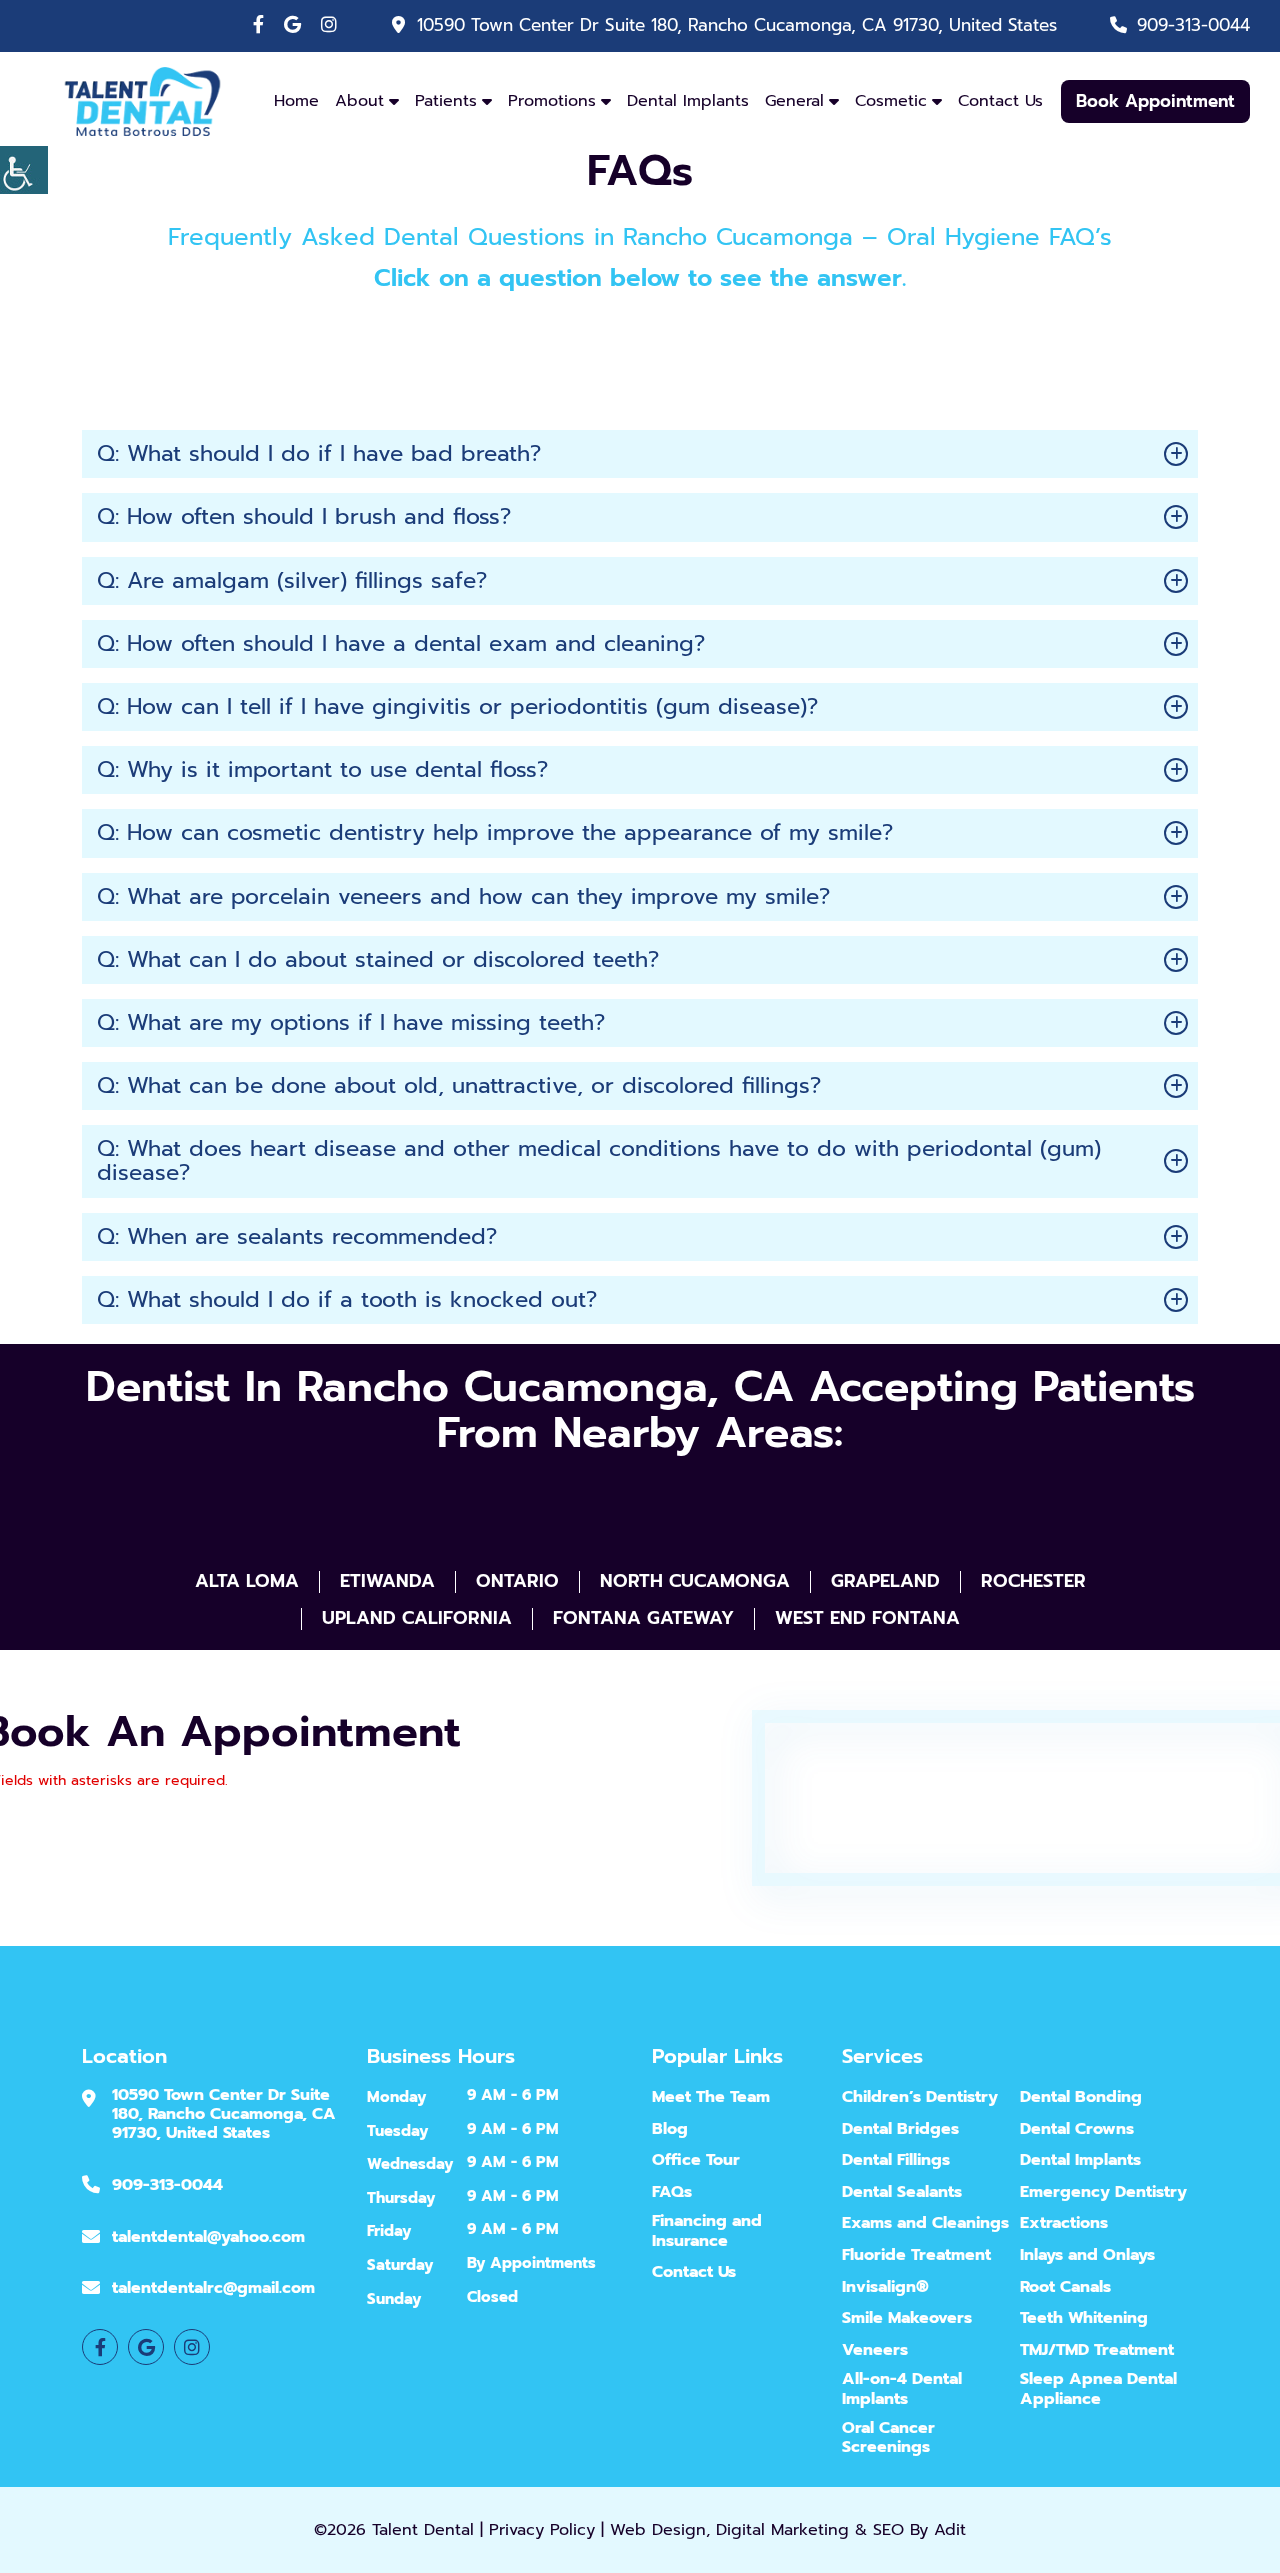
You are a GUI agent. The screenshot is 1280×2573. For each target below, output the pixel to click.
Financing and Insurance (707, 2231)
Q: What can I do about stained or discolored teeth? (378, 959)
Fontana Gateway (643, 1619)
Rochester (1033, 1582)
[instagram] (329, 24)
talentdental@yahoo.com (208, 2236)
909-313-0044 (1193, 25)
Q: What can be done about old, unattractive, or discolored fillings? (459, 1085)
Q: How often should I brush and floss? (304, 516)
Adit (950, 2530)
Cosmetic (891, 101)
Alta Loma (247, 1582)
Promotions (552, 101)
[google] (292, 24)
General (794, 101)
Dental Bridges (900, 2128)
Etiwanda (387, 1582)
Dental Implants (688, 101)
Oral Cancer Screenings (888, 2438)
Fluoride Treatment (916, 2255)
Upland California (417, 1619)
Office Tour (696, 2160)
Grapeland (885, 1582)
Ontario (517, 1582)
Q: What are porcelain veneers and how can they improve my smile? (463, 896)
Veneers (875, 2349)
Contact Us (1000, 101)
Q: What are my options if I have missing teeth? (351, 1022)
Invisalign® (885, 2286)
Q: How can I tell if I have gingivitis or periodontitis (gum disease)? (457, 706)
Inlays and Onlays (1087, 2255)
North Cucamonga (695, 1582)
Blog (670, 2128)
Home (296, 101)
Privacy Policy (542, 2530)
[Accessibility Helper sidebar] (24, 170)
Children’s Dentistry (920, 2097)
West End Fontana (867, 1619)
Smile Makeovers (907, 2318)
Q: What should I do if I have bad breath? (319, 453)
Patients (446, 101)
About (359, 101)
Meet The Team (711, 2097)
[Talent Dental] (142, 100)
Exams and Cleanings (925, 2223)
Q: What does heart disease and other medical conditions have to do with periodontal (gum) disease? (599, 1160)
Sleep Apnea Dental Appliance (1098, 2389)
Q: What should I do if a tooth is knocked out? (347, 1299)
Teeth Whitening (1084, 2318)
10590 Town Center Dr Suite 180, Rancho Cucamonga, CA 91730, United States (737, 25)
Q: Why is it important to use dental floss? (322, 769)
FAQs (672, 2191)
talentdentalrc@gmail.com (213, 2288)
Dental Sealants (902, 2191)
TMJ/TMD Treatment (1097, 2349)
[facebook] (258, 24)
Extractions (1064, 2223)
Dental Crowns (1077, 2128)
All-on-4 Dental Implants (902, 2389)
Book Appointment (1155, 101)
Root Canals (1065, 2286)
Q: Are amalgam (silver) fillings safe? (292, 580)
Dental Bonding (1081, 2097)
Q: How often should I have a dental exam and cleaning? (401, 643)
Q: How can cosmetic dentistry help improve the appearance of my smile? (495, 832)
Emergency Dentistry (1103, 2191)
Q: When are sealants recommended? (297, 1236)
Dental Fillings (896, 2160)
